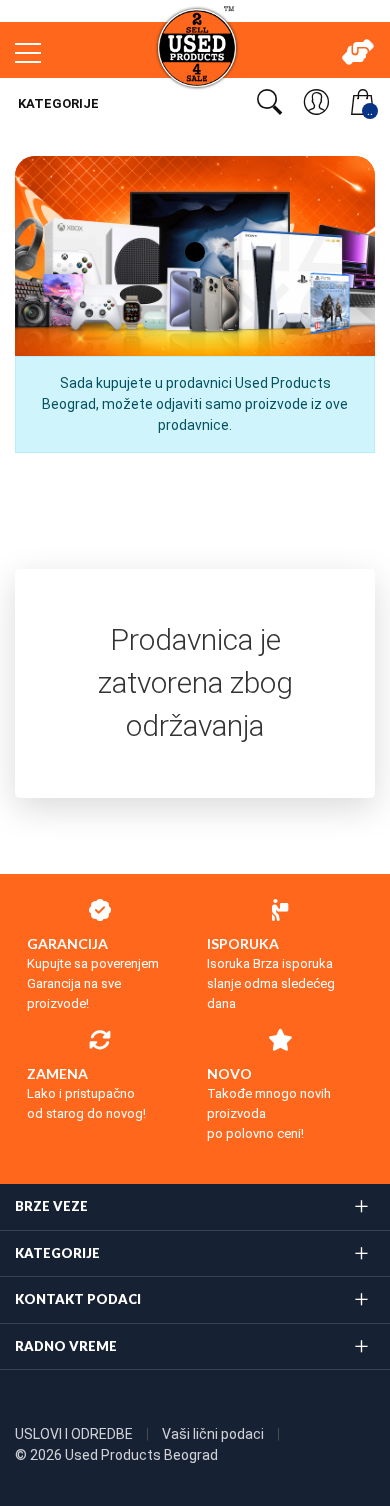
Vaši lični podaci (214, 1434)
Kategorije (57, 103)
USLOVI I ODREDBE (75, 1434)
